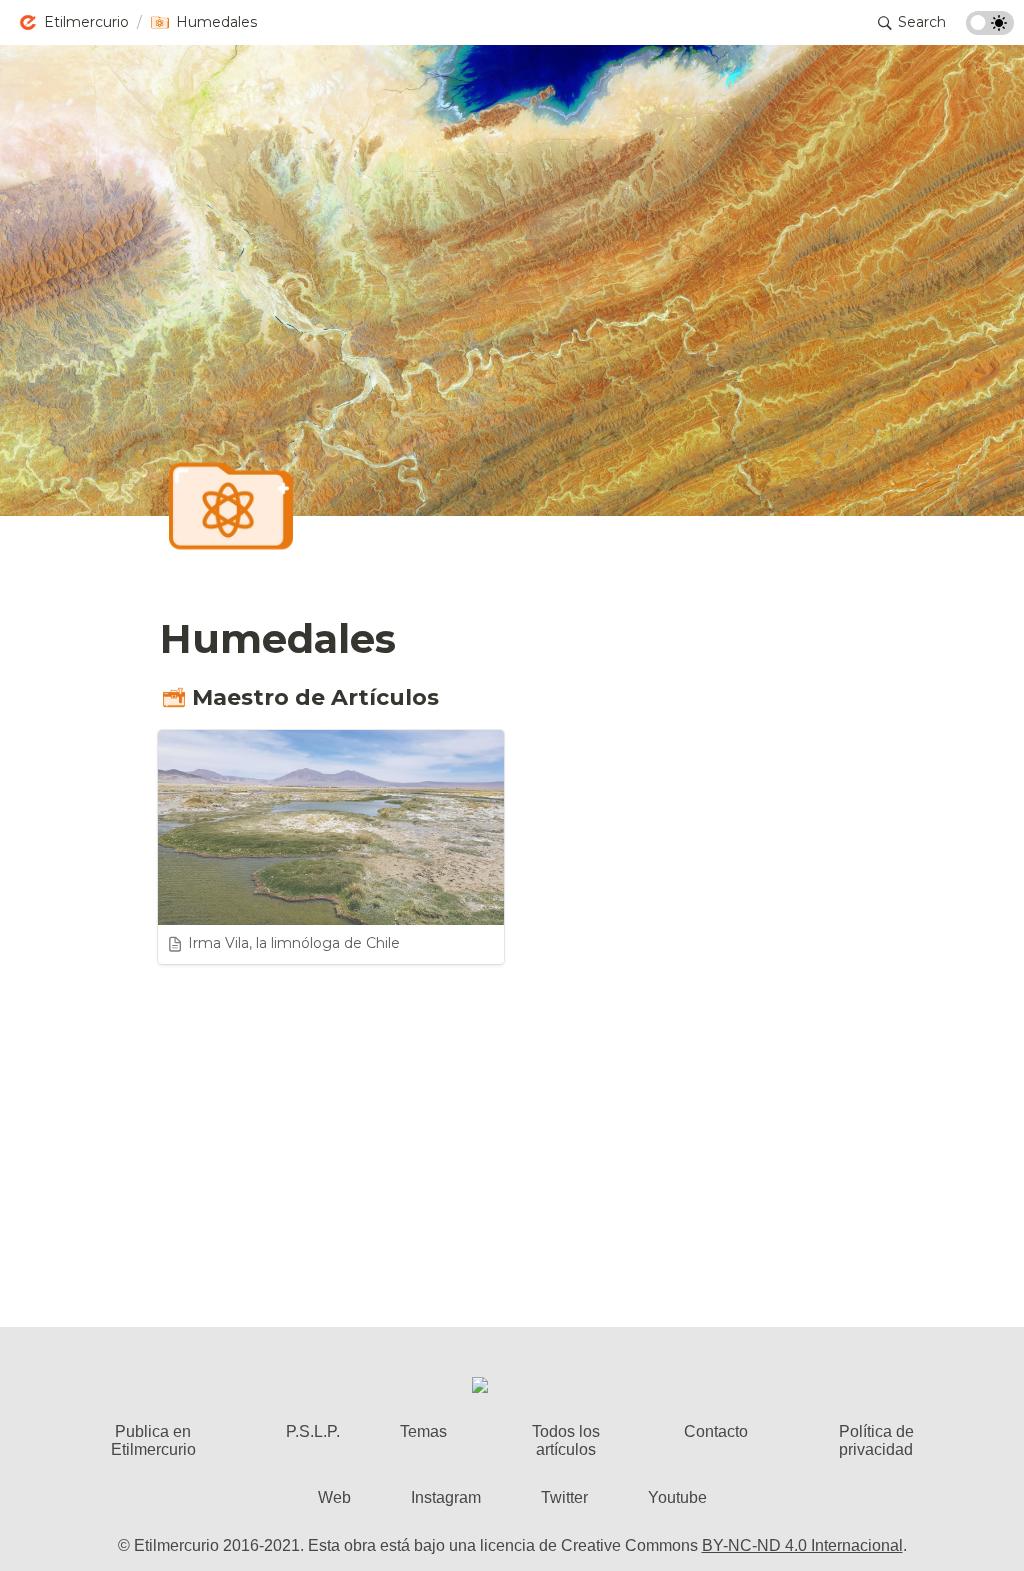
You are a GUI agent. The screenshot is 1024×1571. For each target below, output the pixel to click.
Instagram (446, 1497)
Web (334, 1497)
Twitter (564, 1497)
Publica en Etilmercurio (153, 1440)
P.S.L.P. (313, 1431)
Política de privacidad (876, 1440)
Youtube (677, 1497)
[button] (73, 23)
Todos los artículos (566, 1440)
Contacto (716, 1431)
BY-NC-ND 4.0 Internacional (802, 1545)
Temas (423, 1431)
